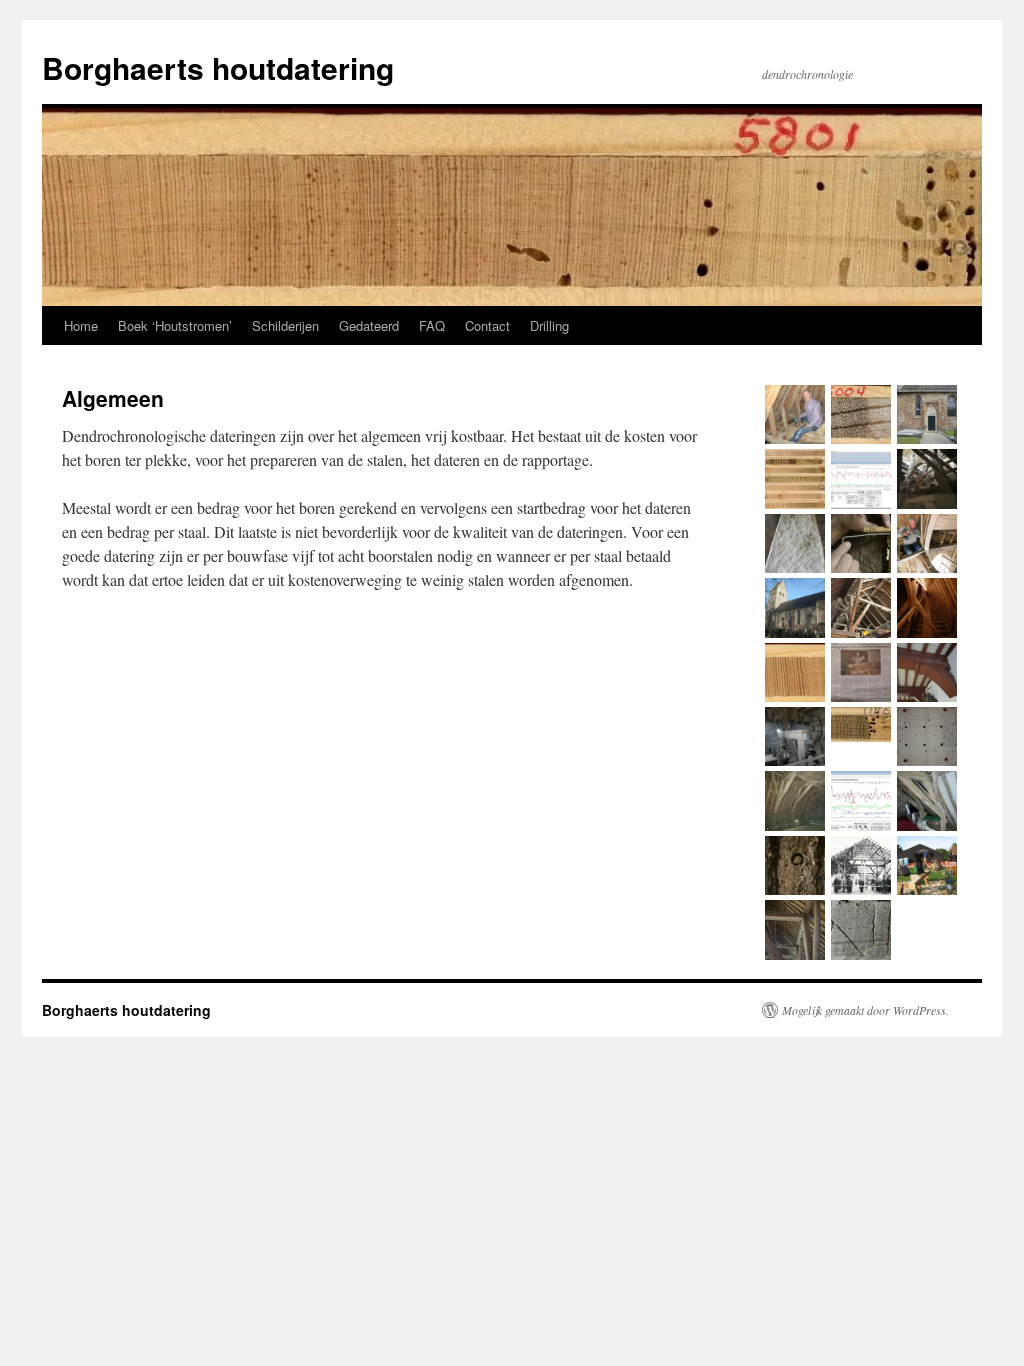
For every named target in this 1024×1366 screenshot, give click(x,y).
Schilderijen (285, 325)
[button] (795, 417)
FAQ (432, 325)
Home (81, 325)
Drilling (549, 325)
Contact (487, 325)
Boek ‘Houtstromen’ (175, 325)
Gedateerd (369, 325)
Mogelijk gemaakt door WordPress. (865, 1010)
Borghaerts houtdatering (218, 67)
